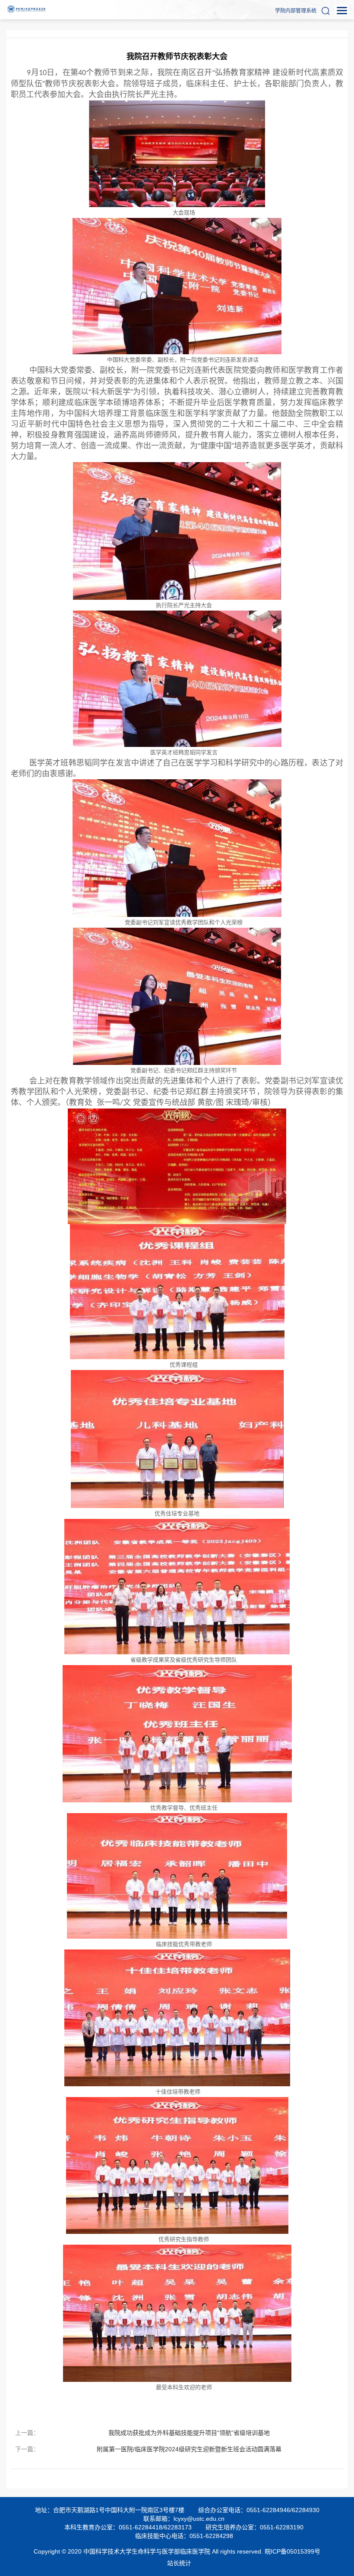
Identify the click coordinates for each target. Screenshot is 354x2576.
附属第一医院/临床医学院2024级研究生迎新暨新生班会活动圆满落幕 (189, 2449)
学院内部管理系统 (296, 11)
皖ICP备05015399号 (292, 2551)
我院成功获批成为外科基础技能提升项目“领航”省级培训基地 (189, 2433)
